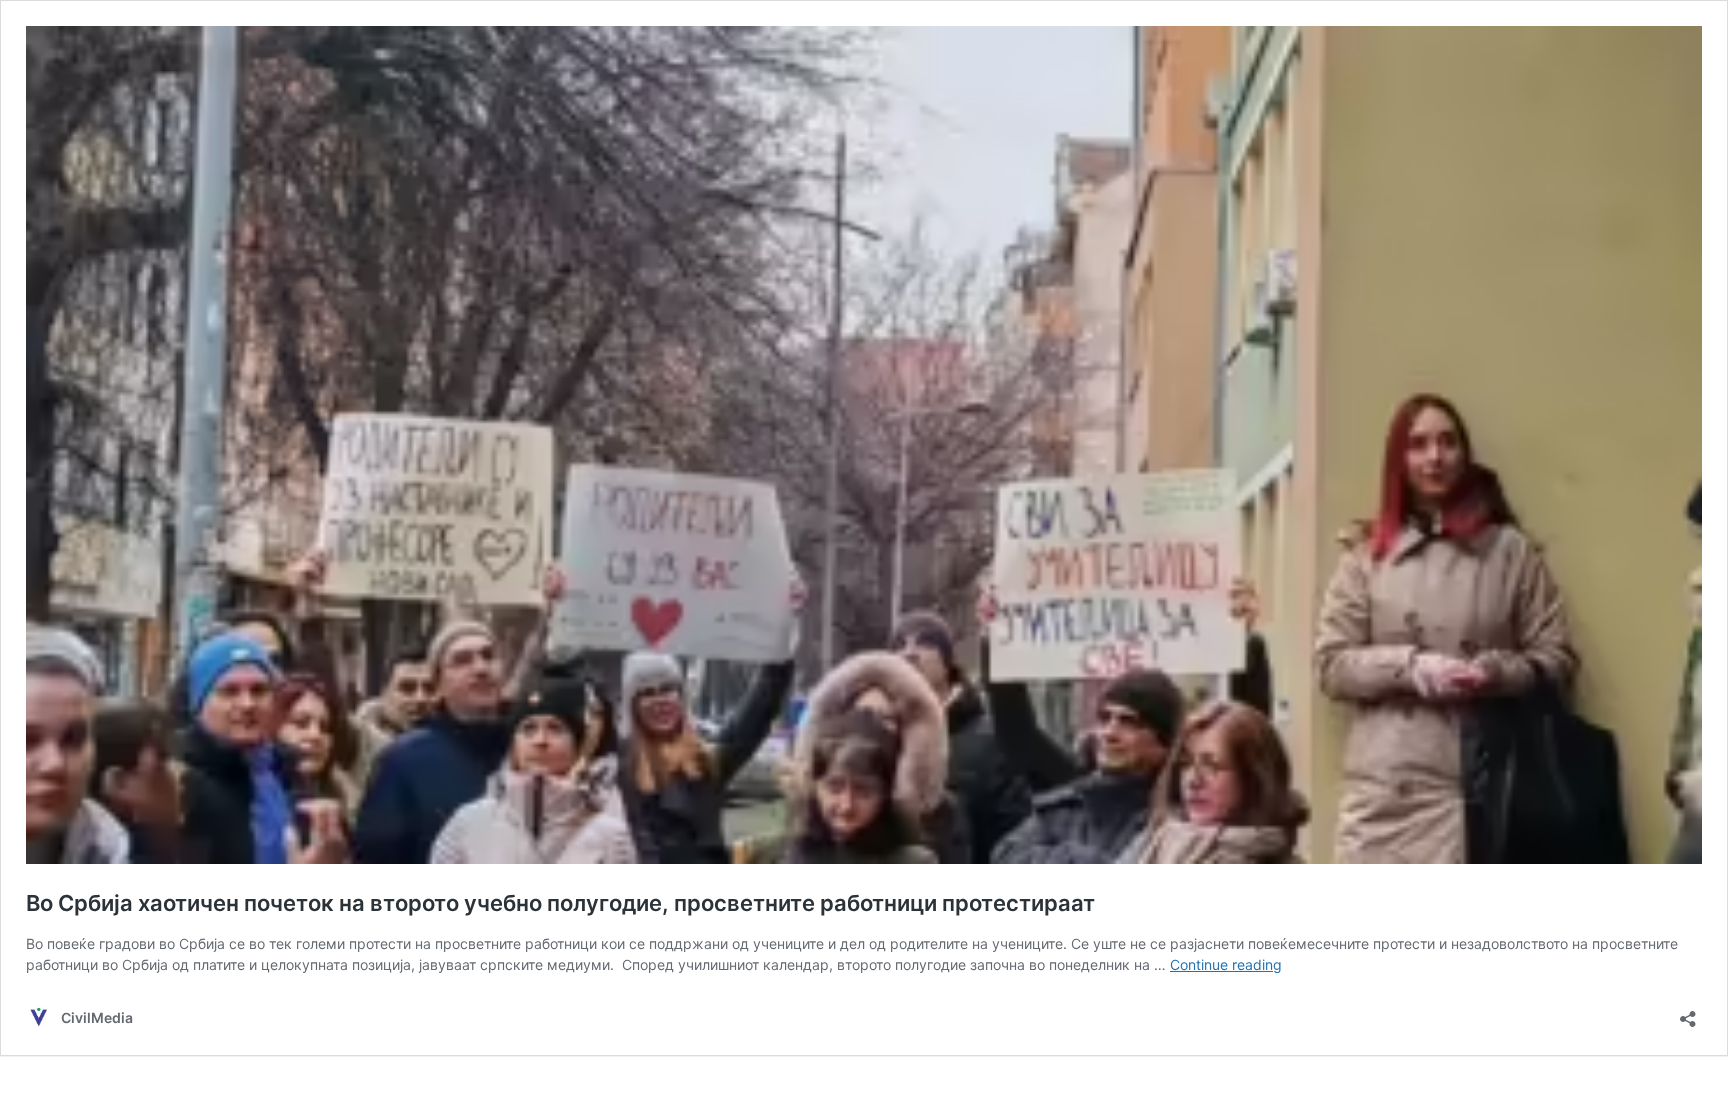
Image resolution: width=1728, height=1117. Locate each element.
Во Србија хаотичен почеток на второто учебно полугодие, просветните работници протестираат (560, 903)
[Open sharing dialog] (1688, 1012)
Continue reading (1226, 964)
